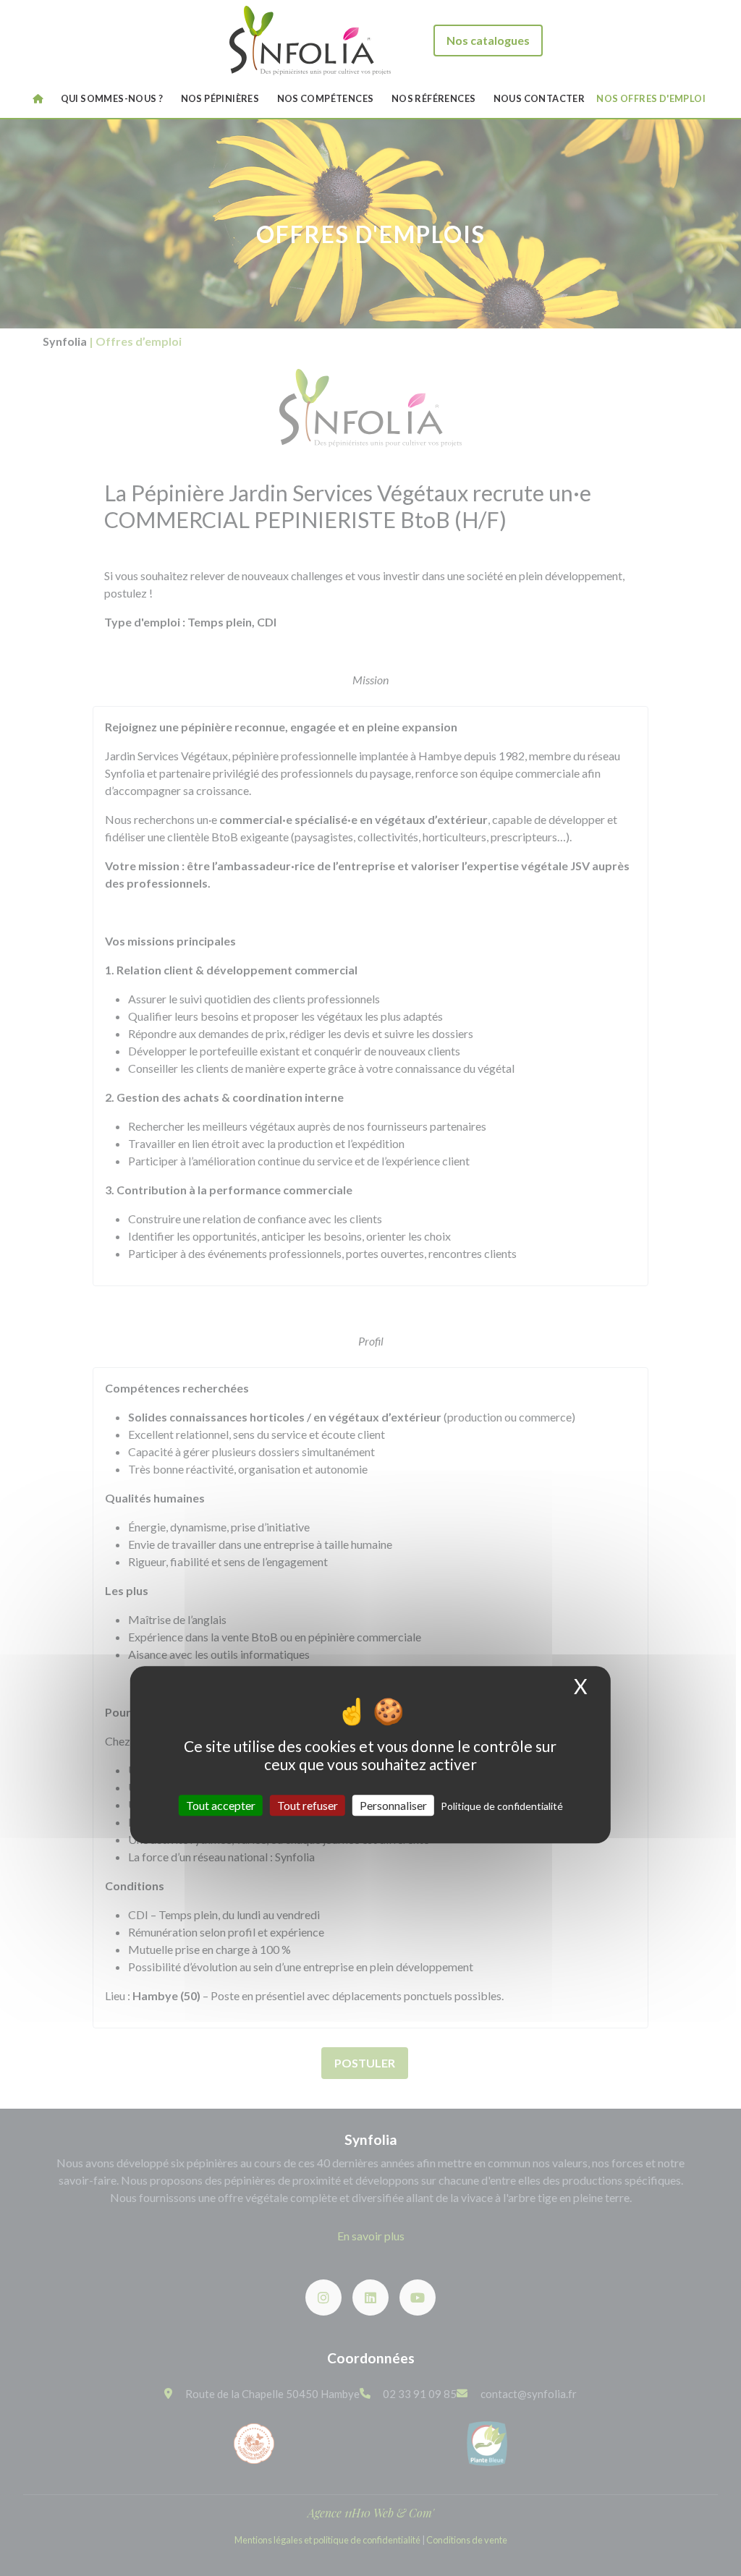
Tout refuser (308, 1805)
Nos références (434, 98)
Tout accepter (221, 1805)
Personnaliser (393, 1805)
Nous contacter (539, 98)
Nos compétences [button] (326, 98)
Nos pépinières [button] (220, 98)
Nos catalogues (488, 40)
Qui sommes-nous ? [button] (112, 98)
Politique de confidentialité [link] (502, 1806)
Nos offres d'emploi (651, 98)
